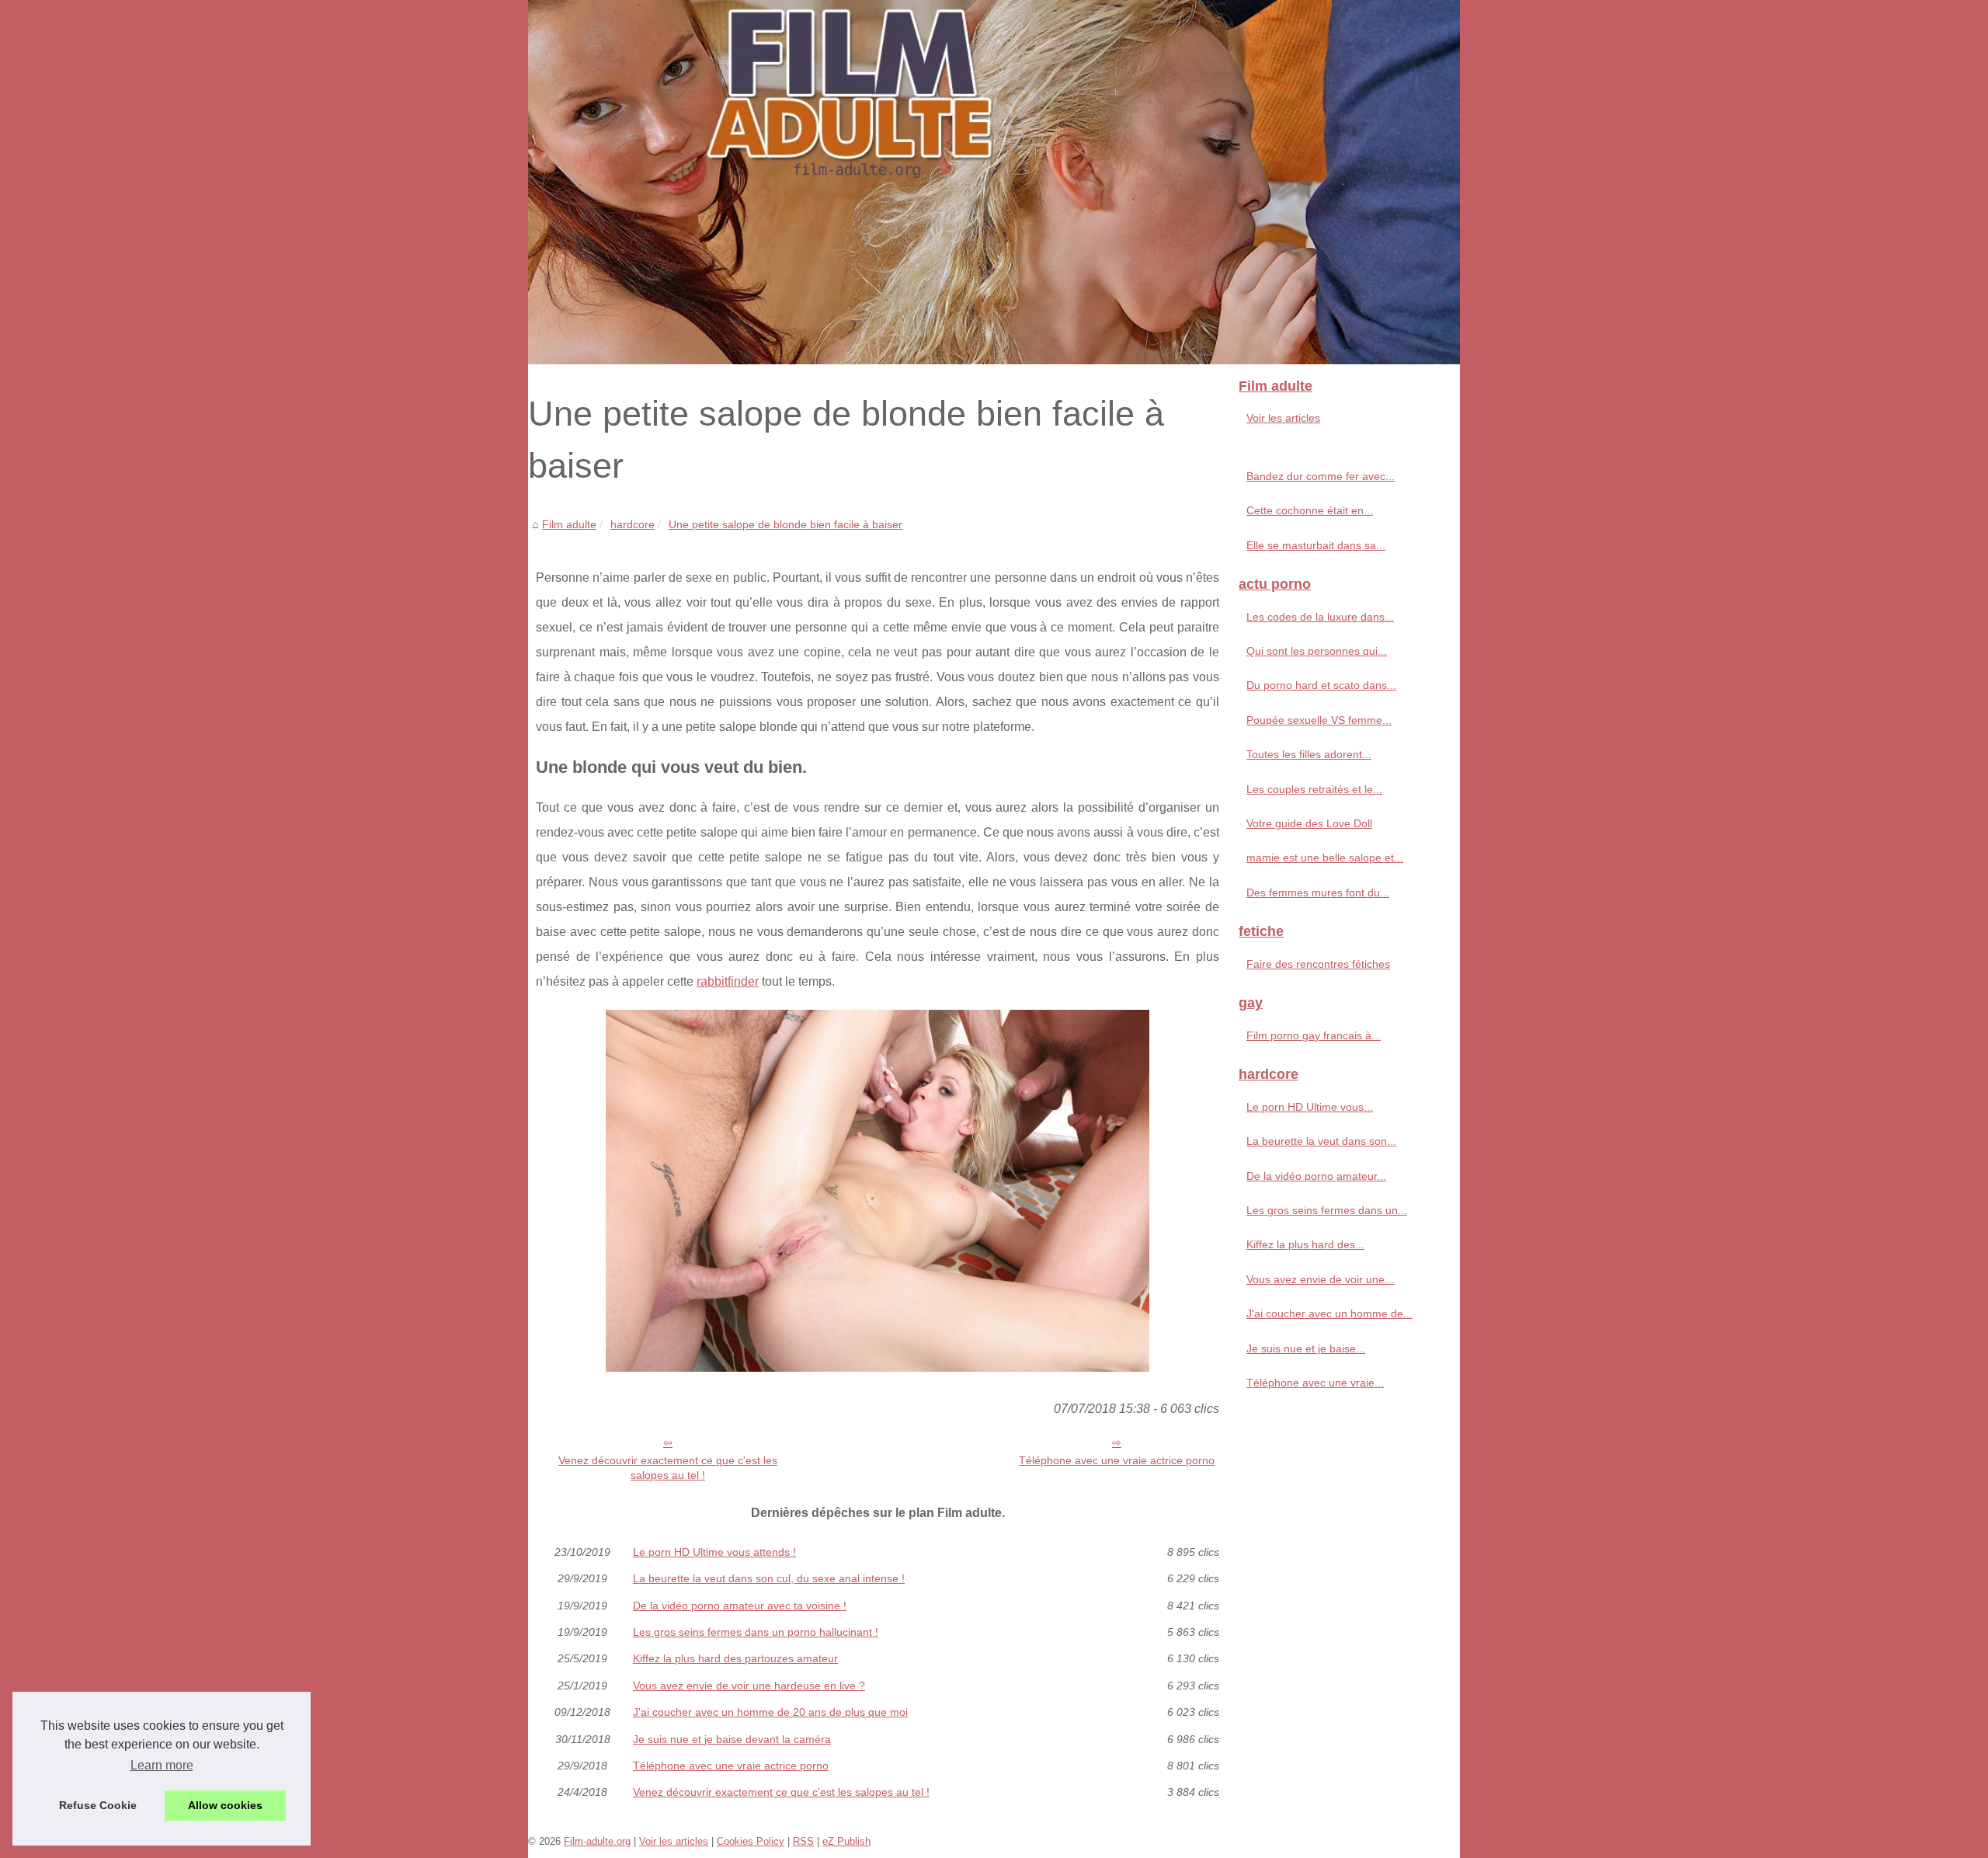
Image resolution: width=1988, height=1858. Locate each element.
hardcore (633, 524)
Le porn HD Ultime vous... (1310, 1107)
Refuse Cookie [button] (98, 1805)
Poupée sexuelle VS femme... (1319, 720)
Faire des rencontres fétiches (1318, 964)
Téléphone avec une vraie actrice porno (1117, 1460)
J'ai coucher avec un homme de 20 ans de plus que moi (770, 1712)
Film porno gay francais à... (1314, 1035)
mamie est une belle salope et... (1325, 858)
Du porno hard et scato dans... (1321, 685)
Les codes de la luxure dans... (1320, 617)
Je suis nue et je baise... (1306, 1348)
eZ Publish (846, 1841)
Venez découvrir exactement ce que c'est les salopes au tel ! (668, 1468)
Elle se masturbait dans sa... (1316, 545)
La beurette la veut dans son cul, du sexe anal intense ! (769, 1578)
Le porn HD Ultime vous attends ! (714, 1552)
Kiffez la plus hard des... (1305, 1244)
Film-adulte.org (597, 1841)
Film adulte (569, 524)
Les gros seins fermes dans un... (1327, 1210)
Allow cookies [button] (225, 1805)
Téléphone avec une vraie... (1315, 1383)
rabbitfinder (728, 981)
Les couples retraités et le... (1314, 789)
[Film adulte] (994, 182)
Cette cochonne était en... (1310, 510)
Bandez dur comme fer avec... (1321, 476)
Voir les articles (1283, 418)
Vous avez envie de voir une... (1320, 1279)
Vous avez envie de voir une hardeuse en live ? (749, 1686)
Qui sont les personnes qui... (1317, 651)
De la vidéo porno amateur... (1316, 1176)
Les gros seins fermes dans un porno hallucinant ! (756, 1632)
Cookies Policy (751, 1841)
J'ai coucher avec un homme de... (1329, 1313)
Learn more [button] (162, 1765)
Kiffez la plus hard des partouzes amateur (735, 1658)
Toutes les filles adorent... (1309, 754)
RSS (803, 1841)
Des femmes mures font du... (1318, 892)
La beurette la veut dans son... (1321, 1141)
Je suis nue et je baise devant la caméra (732, 1739)
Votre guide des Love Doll (1309, 823)
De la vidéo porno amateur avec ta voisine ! (740, 1606)
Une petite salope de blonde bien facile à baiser (785, 524)
